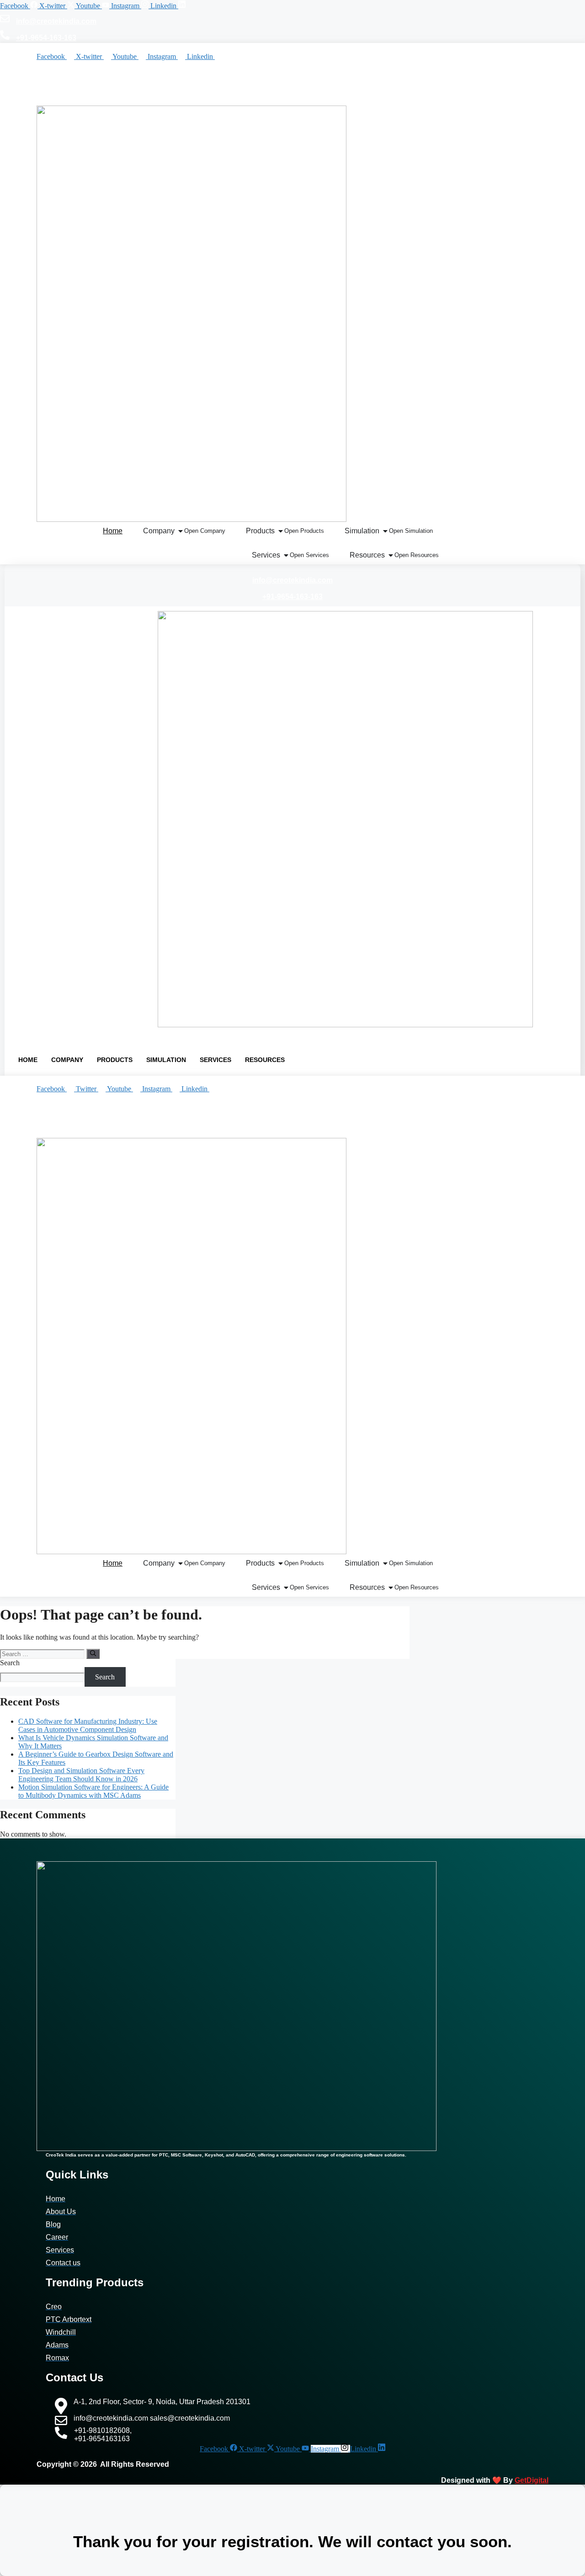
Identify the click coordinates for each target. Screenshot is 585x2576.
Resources (265, 1060)
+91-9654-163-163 (46, 38)
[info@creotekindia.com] (5, 20)
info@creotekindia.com (56, 21)
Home (28, 1060)
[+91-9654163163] (78, 1128)
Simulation (166, 1060)
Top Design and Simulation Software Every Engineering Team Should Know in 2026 (81, 1775)
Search (10, 1663)
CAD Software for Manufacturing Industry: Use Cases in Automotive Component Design (88, 1725)
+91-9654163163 (117, 1130)
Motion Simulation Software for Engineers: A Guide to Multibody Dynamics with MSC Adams (93, 1791)
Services (215, 1060)
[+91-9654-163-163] (5, 37)
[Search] (93, 1654)
